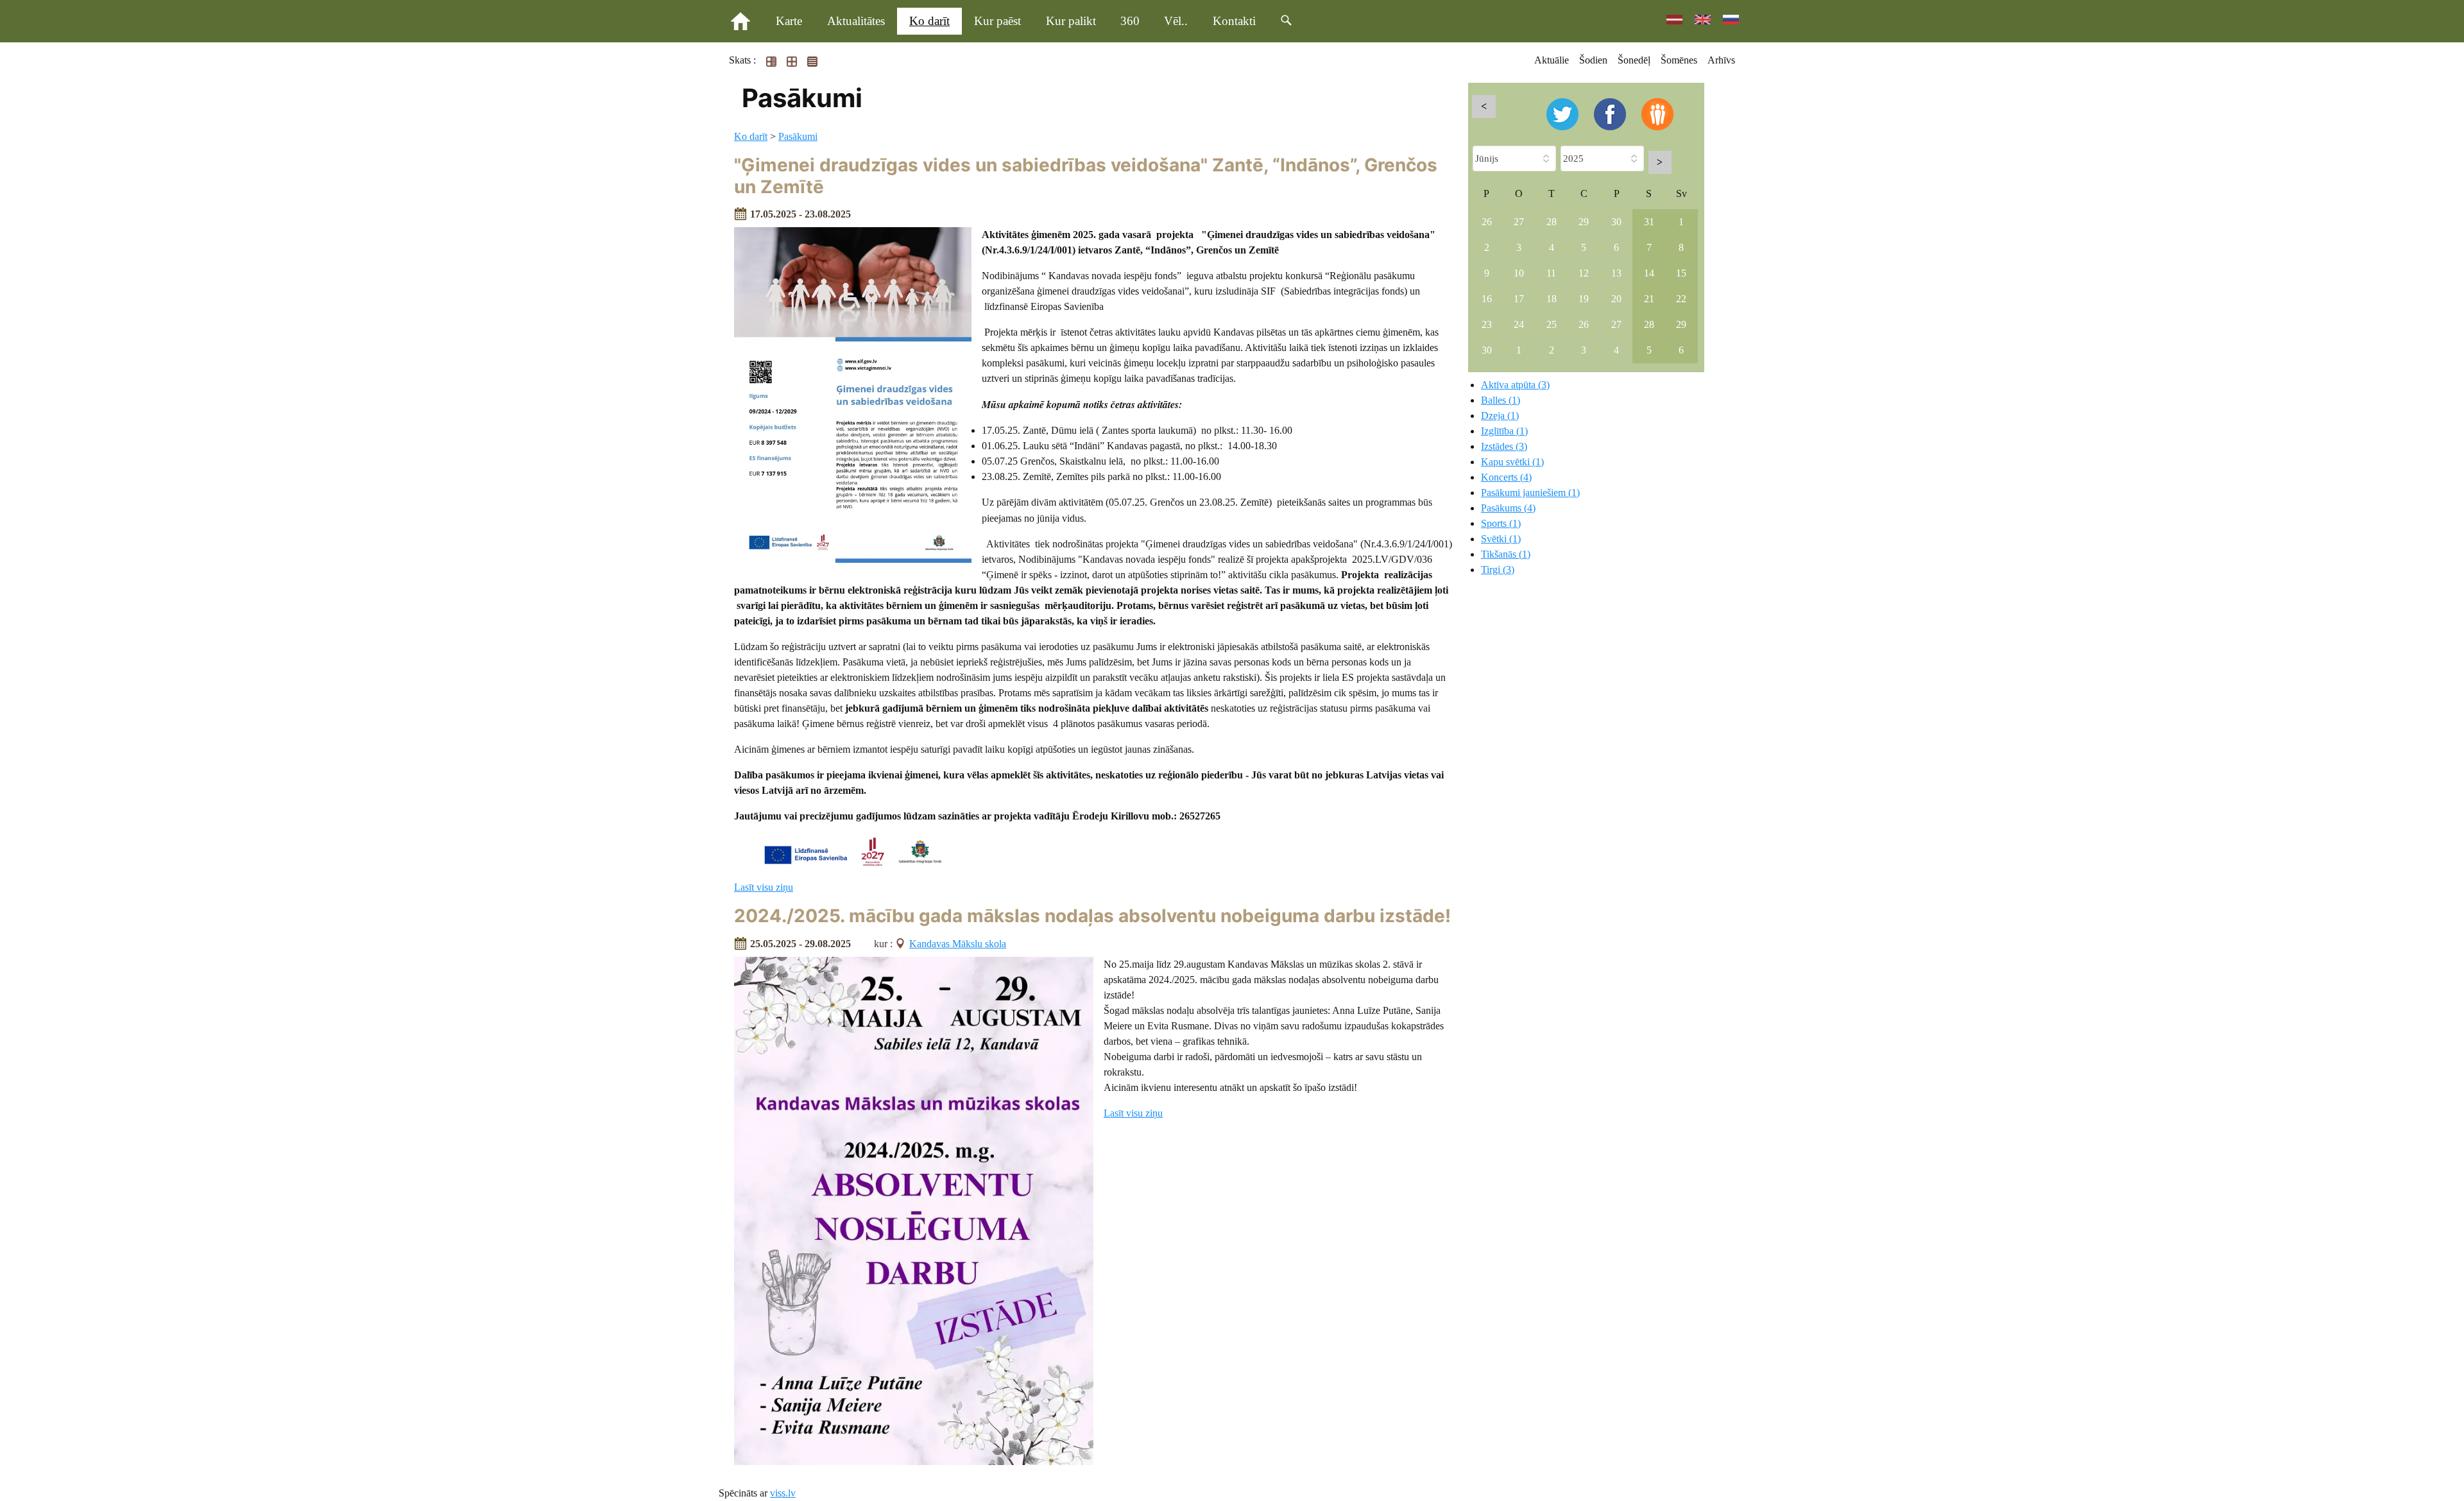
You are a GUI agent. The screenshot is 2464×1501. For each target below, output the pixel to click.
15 (1681, 273)
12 (1584, 273)
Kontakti (1234, 21)
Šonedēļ (1634, 60)
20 (1616, 299)
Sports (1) (1501, 523)
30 (1616, 222)
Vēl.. (1176, 21)
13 (1616, 273)
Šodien (1593, 60)
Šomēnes (1679, 60)
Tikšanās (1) (1506, 554)
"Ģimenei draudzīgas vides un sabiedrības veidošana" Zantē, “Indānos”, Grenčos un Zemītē (1086, 176)
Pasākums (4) (1508, 508)
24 (1519, 324)
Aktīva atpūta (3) (1515, 385)
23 (1487, 324)
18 (1552, 299)
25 (1552, 324)
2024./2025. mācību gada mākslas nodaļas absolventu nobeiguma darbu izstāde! (1092, 916)
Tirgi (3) (1498, 570)
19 (1584, 299)
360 (1130, 21)
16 (1487, 299)
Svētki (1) (1501, 539)
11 (1551, 273)
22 (1681, 299)
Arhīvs (1721, 60)
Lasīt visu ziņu (764, 887)
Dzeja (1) (1500, 416)
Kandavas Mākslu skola (958, 944)
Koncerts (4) (1506, 477)
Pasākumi (798, 136)
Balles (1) (1501, 400)
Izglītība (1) (1504, 431)
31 (1649, 222)
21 (1649, 299)
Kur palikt (1071, 21)
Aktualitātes (856, 21)
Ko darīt (929, 21)
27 (1519, 222)
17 (1519, 299)
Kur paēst (997, 21)
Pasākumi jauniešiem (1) (1530, 493)
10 (1519, 273)
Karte (789, 21)
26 (1487, 222)
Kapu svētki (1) (1512, 462)
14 (1649, 273)
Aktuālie (1552, 60)
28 (1552, 222)
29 (1584, 222)
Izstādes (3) (1504, 446)
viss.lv (783, 1493)
